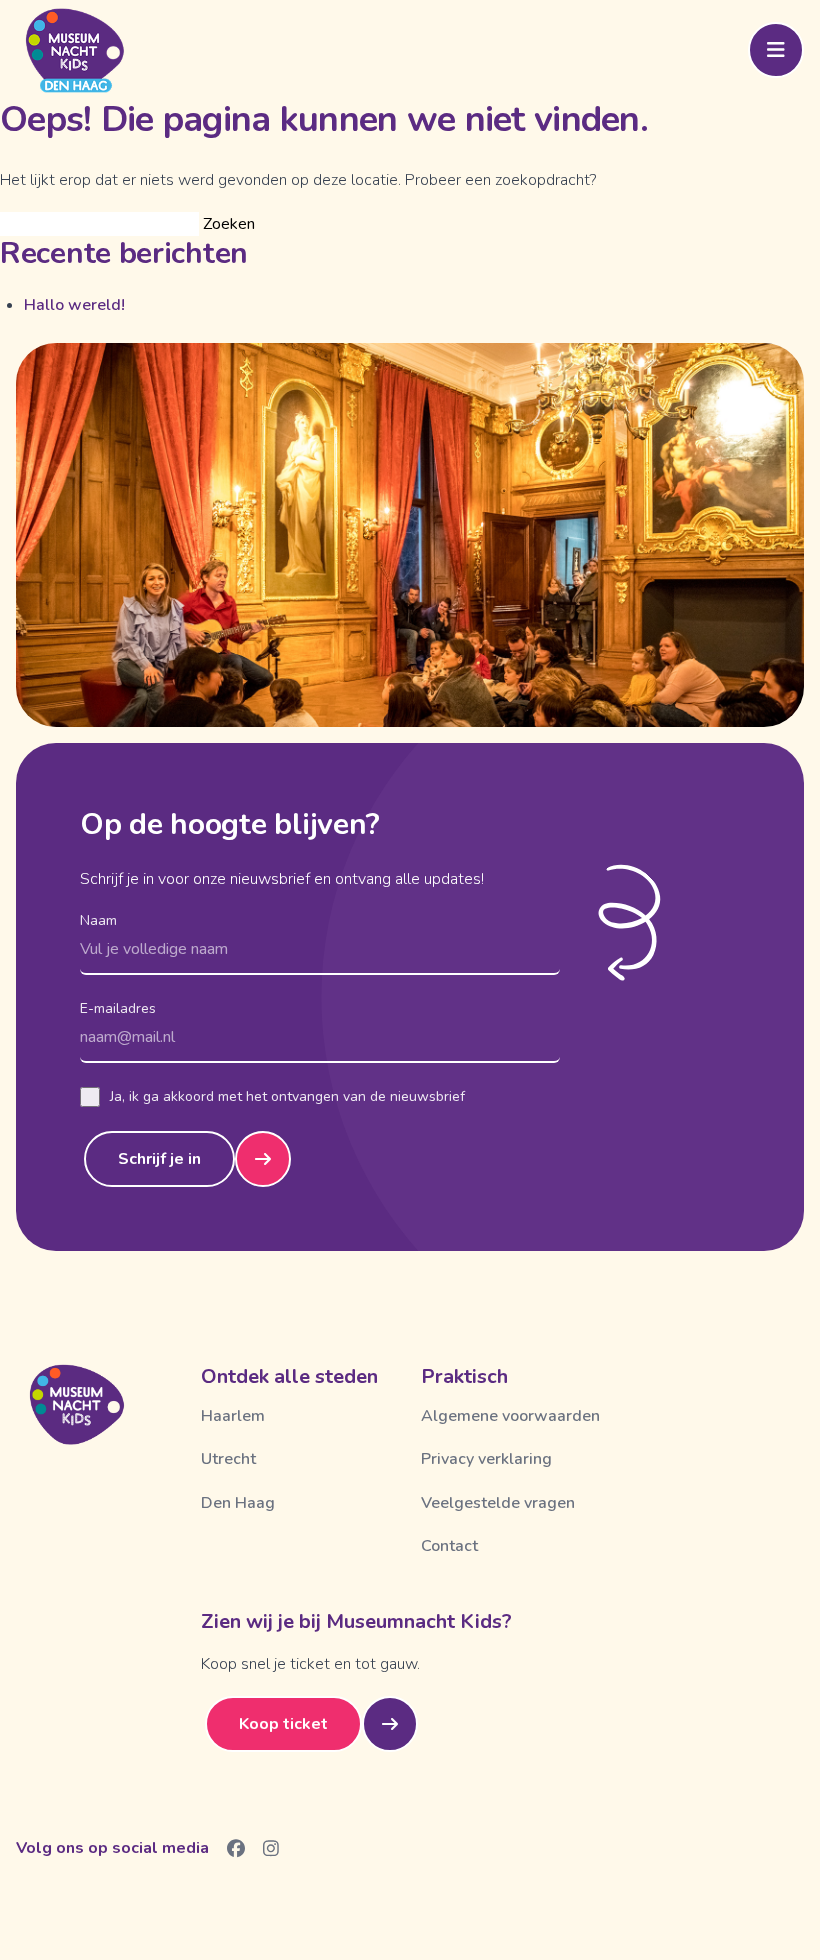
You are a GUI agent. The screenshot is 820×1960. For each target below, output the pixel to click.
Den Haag (238, 1503)
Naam (98, 920)
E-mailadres (118, 1008)
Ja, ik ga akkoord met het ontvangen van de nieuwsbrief (287, 1096)
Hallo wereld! (74, 305)
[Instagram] (271, 1848)
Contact (449, 1546)
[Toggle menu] (776, 50)
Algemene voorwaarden (510, 1416)
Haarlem (233, 1416)
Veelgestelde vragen (498, 1503)
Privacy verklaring (486, 1459)
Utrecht (228, 1459)
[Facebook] (236, 1848)
